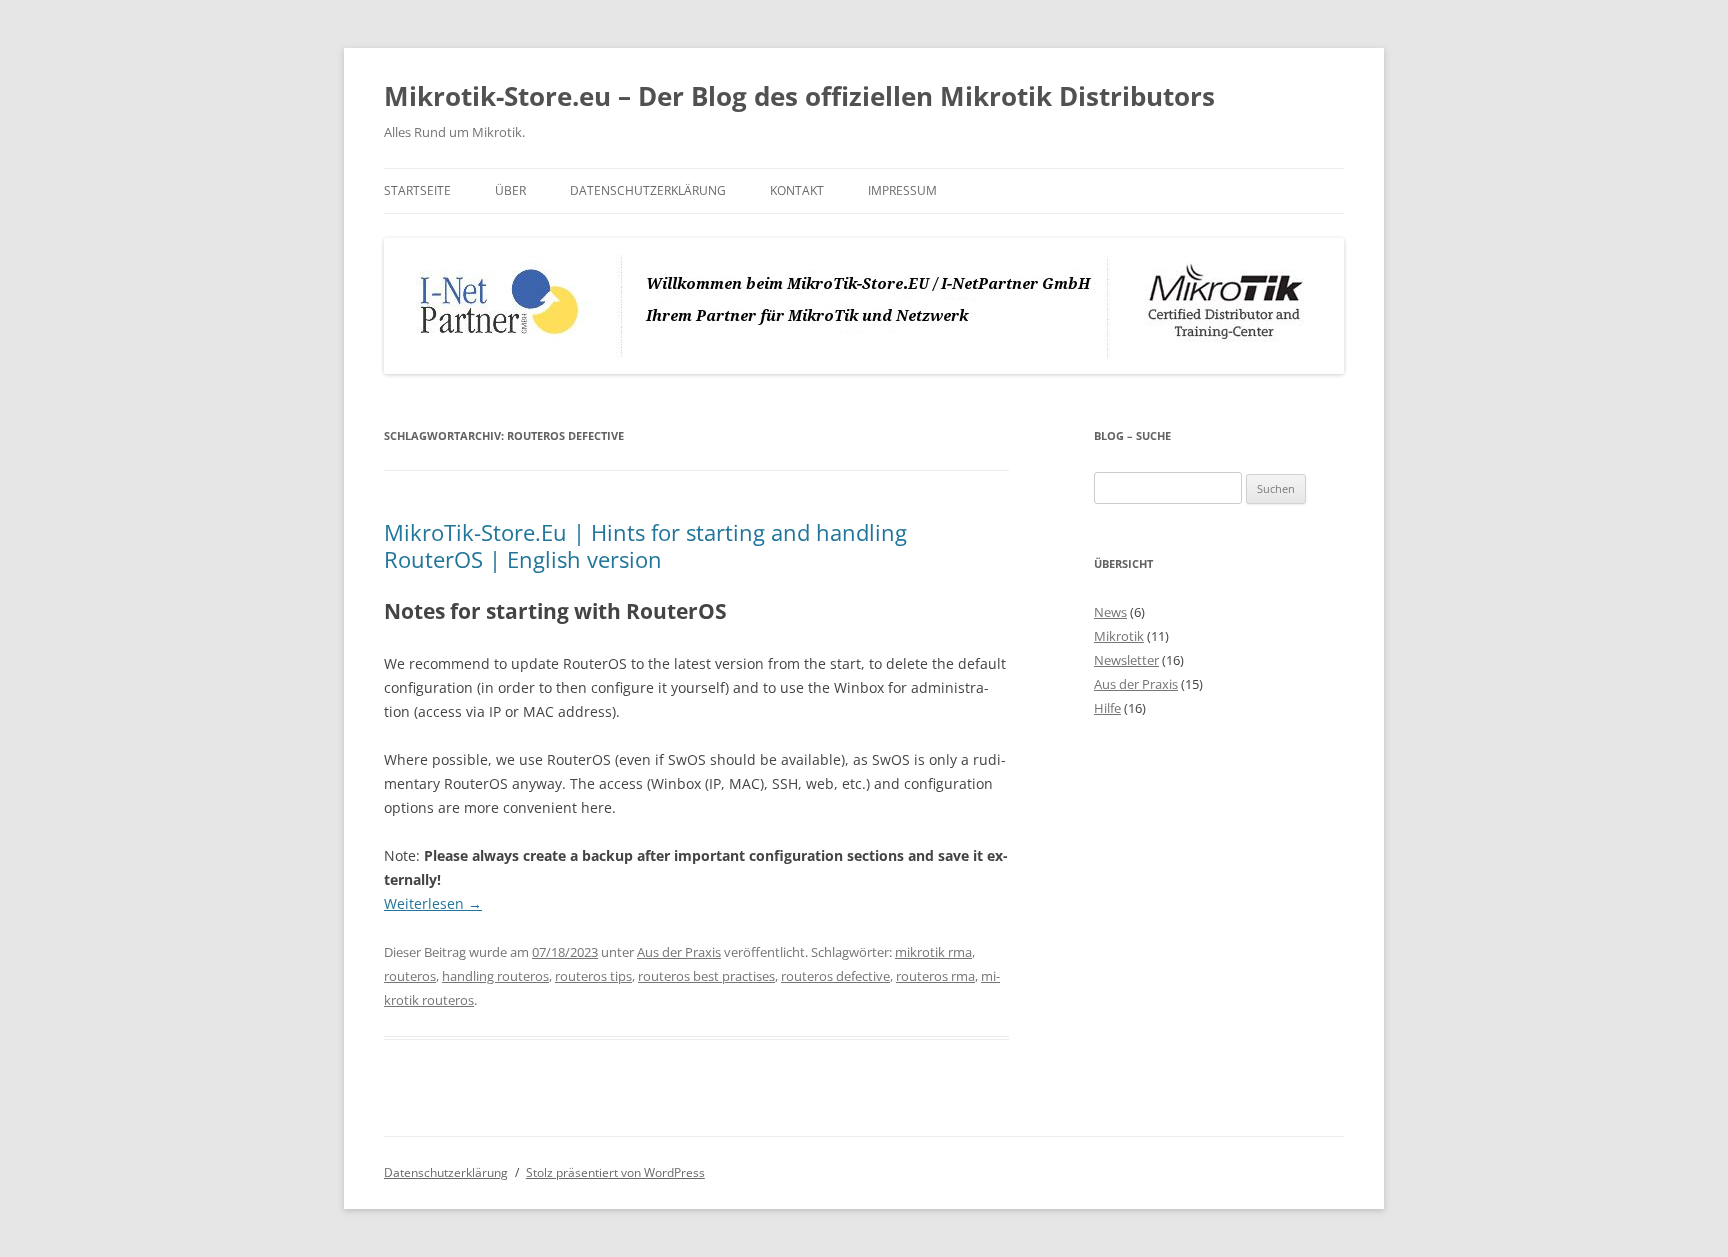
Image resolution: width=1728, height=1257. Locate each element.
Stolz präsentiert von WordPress (615, 1172)
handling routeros (495, 976)
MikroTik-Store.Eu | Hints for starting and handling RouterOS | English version (645, 545)
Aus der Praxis (679, 952)
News (1110, 612)
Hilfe (1107, 708)
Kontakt (797, 190)
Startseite (417, 190)
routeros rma (935, 976)
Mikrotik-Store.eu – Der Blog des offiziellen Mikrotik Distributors (799, 96)
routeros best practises (706, 976)
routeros (410, 976)
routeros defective (835, 976)
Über (510, 190)
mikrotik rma (933, 952)
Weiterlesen (433, 903)
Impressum (902, 190)
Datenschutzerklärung (648, 190)
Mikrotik (1119, 636)
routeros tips (593, 976)
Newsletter (1126, 660)
